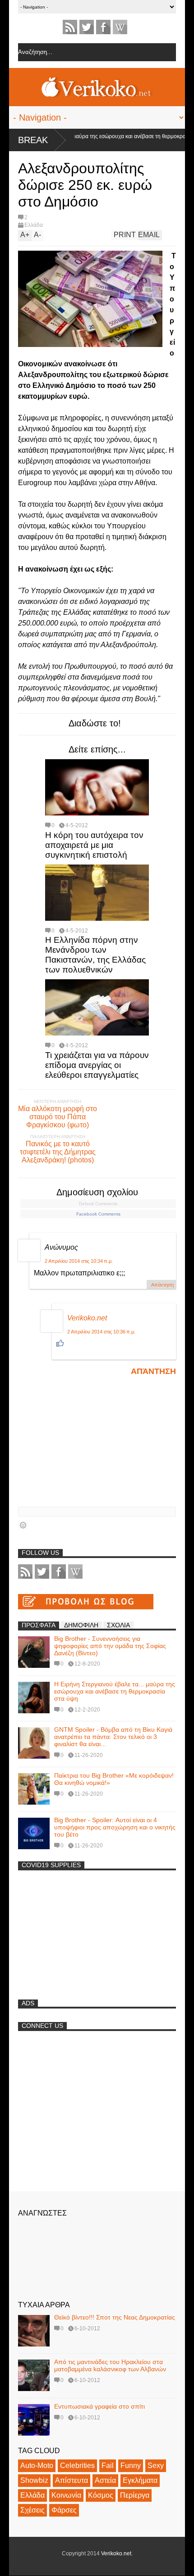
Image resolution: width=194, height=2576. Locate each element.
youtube (120, 27)
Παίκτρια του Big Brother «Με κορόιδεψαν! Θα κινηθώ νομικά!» (114, 1779)
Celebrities (77, 2466)
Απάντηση (162, 1285)
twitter (87, 27)
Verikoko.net (87, 1318)
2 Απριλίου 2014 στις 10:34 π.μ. (79, 1261)
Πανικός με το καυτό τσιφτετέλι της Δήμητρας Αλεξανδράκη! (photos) (58, 1152)
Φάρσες (64, 2510)
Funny (131, 2466)
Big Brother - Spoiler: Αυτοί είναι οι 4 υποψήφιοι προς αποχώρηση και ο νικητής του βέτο (115, 1827)
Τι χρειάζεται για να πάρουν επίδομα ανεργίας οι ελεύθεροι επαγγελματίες (97, 1065)
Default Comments (98, 1204)
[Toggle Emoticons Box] (23, 1525)
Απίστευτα (72, 2480)
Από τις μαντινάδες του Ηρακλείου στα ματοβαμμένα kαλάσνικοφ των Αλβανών (110, 2365)
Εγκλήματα (140, 2480)
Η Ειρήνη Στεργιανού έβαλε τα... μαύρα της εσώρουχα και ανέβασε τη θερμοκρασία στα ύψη (115, 1691)
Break (33, 140)
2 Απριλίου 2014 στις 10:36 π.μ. (101, 1332)
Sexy (156, 2466)
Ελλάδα (34, 225)
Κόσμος (101, 2495)
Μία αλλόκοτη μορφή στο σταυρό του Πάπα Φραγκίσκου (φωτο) (58, 1117)
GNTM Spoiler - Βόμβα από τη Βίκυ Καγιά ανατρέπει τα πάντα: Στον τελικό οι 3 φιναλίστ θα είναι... (113, 1737)
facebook (103, 27)
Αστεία (105, 2480)
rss (70, 27)
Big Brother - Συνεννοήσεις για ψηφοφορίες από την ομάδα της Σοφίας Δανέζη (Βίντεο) (110, 1646)
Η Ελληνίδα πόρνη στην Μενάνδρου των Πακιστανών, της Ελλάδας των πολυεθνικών (95, 955)
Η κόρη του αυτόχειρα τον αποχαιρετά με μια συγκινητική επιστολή (94, 845)
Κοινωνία (66, 2495)
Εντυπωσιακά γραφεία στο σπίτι (99, 2406)
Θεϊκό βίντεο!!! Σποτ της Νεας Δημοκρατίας (115, 2317)
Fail (108, 2466)
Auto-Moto (37, 2466)
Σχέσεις (32, 2510)
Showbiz (34, 2480)
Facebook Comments (98, 1214)
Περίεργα (135, 2495)
